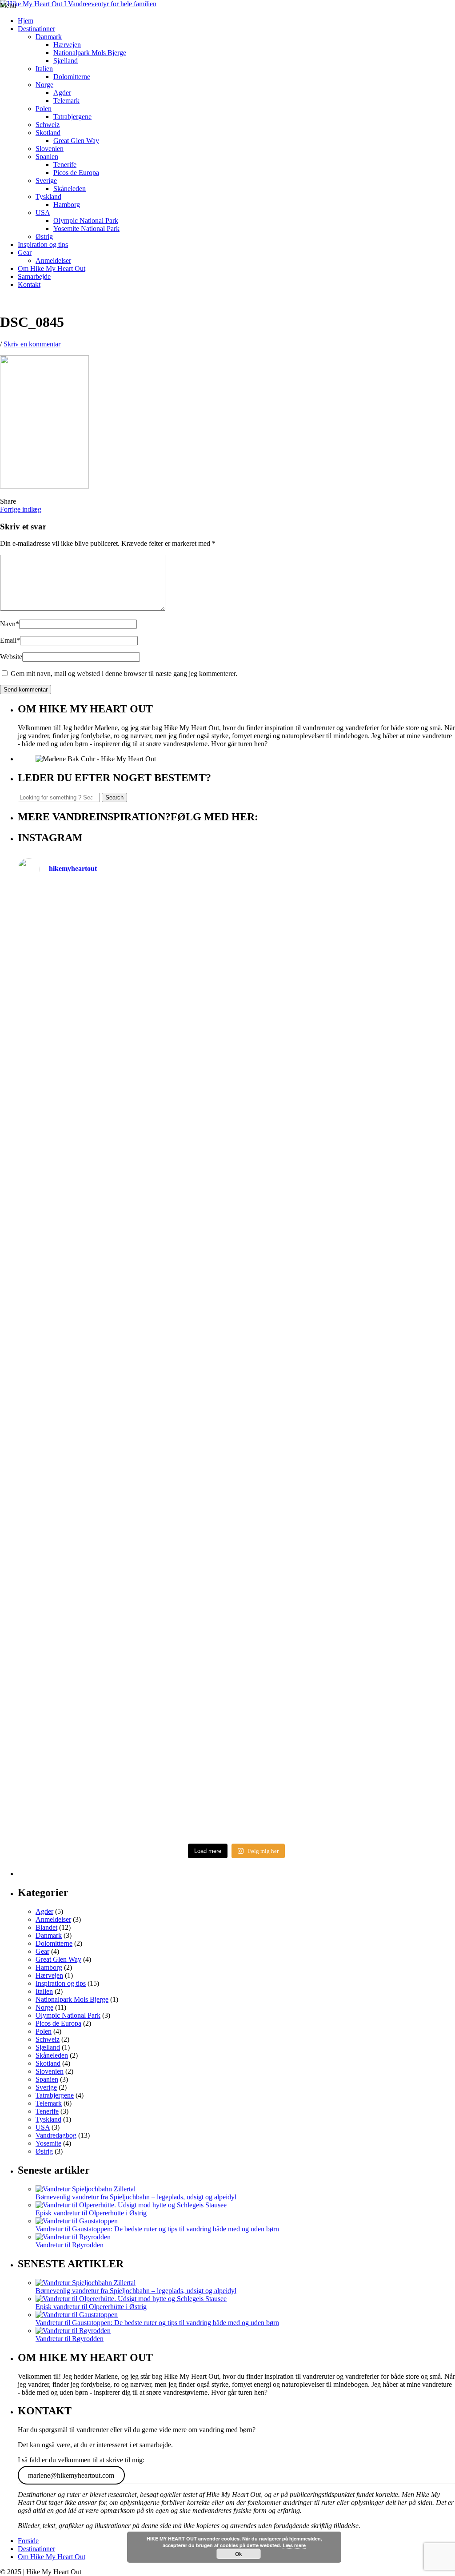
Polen (44, 109)
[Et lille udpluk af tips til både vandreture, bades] (126, 1368)
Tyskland (48, 197)
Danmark (49, 37)
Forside (28, 2541)
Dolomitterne (72, 77)
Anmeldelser (53, 260)
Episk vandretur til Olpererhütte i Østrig (91, 2213)
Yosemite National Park (86, 229)
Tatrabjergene (72, 117)
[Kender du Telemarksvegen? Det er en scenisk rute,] (347, 1158)
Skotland (48, 133)
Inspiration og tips (43, 244)
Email (10, 640)
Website (11, 657)
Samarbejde (34, 276)
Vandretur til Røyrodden (70, 2245)
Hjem (26, 21)
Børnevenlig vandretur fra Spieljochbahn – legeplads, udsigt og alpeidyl (136, 2197)
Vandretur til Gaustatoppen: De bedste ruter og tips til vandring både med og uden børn (157, 2229)
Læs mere (294, 2545)
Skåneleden (70, 189)
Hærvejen (67, 45)
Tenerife (65, 165)
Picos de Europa (76, 173)
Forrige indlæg (21, 509)
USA (43, 213)
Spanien (47, 157)
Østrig (44, 237)
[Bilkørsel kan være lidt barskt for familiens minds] (126, 1146)
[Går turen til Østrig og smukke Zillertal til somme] (347, 980)
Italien (44, 69)
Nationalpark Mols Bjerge (90, 53)
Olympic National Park (86, 221)
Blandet (46, 1927)
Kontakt (29, 284)
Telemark (66, 101)
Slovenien (50, 149)
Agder (62, 93)
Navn (10, 624)
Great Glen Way (76, 141)
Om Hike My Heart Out (52, 268)
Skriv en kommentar (32, 344)
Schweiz (48, 125)
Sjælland (66, 61)
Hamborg (67, 205)
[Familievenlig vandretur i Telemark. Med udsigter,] (347, 1660)
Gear (25, 252)
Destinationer (36, 29)
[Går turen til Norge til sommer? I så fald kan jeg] (347, 1291)
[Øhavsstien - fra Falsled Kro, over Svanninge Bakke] (126, 956)
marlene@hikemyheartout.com (71, 2475)
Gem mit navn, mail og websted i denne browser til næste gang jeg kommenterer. (124, 674)
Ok (239, 2554)
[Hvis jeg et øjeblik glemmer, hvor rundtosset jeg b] (347, 1527)
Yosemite (48, 2143)
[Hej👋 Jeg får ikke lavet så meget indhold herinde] (126, 1547)
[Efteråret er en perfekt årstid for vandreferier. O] (126, 1720)
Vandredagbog (56, 2135)
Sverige (46, 181)
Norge (44, 85)
